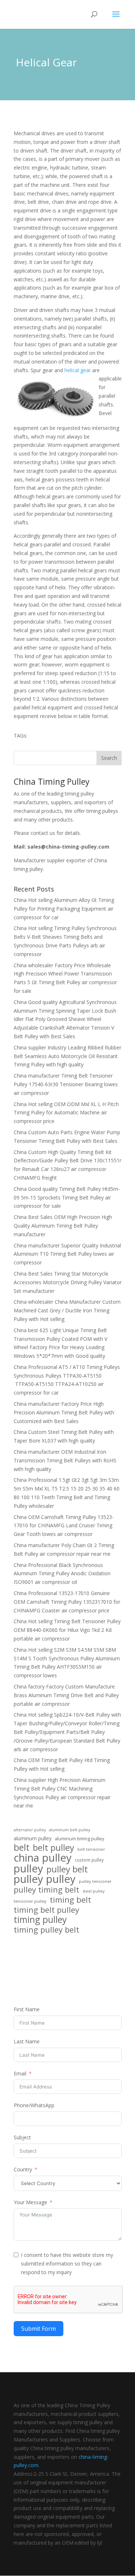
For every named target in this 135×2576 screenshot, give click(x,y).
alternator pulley (30, 1830)
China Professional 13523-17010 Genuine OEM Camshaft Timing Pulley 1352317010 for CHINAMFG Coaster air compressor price (67, 1602)
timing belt (70, 1900)
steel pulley (93, 1891)
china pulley (43, 1858)
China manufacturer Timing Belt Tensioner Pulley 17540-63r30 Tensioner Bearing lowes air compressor (66, 1084)
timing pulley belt (46, 1930)
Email (20, 2073)
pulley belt (67, 1869)
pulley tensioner (95, 1881)
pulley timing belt (46, 1890)
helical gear (78, 370)
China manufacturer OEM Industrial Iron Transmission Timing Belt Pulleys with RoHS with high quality (65, 1460)
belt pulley (53, 1848)
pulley (28, 1869)
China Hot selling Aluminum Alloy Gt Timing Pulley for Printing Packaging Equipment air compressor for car (64, 909)
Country (23, 2169)
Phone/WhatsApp (34, 2105)
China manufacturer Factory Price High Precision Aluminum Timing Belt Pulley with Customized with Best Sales (64, 1412)
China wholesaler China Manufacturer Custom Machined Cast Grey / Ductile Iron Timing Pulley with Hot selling (67, 1310)
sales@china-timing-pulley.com (68, 847)
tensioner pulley (30, 1901)
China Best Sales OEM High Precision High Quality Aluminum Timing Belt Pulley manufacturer (63, 1226)
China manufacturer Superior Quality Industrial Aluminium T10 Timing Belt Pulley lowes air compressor (67, 1254)
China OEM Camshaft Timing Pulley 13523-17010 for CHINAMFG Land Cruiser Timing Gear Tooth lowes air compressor (64, 1526)
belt (22, 1848)
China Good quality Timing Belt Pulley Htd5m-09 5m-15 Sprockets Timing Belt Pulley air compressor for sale (67, 1197)
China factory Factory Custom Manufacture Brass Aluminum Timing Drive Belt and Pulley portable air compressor (66, 1695)
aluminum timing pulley (79, 1839)
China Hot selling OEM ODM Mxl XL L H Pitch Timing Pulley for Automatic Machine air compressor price (66, 1113)
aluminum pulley (33, 1838)
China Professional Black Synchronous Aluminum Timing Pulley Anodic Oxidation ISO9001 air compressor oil (62, 1574)
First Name (27, 2009)
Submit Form (39, 2329)
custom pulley (89, 1860)
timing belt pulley (46, 1910)
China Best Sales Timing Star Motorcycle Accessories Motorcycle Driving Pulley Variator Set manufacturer (68, 1282)
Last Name (27, 2041)
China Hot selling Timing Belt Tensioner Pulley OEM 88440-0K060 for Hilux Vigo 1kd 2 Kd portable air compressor (67, 1630)
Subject (22, 2137)
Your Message (30, 2202)
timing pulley (40, 1920)
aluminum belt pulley (69, 1830)
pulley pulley (45, 1879)
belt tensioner (91, 1849)
